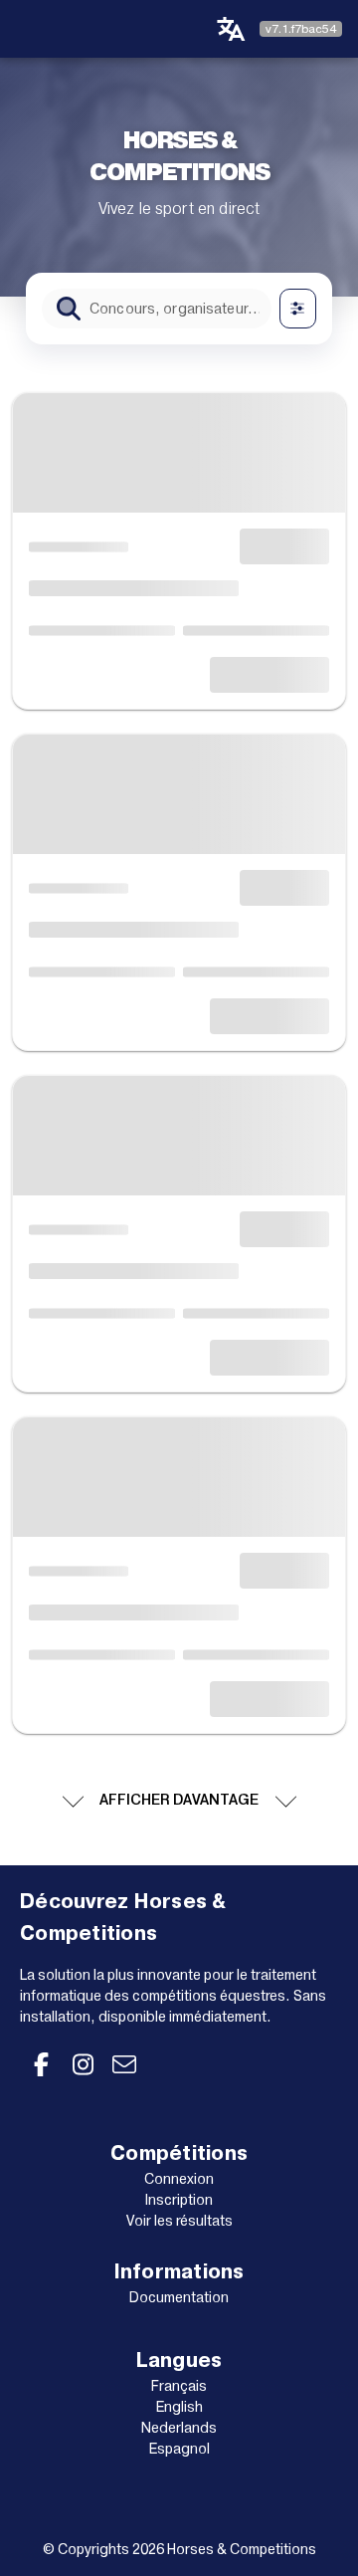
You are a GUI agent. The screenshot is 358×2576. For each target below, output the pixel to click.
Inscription (179, 2200)
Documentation (179, 2297)
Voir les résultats (179, 2221)
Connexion (179, 2179)
